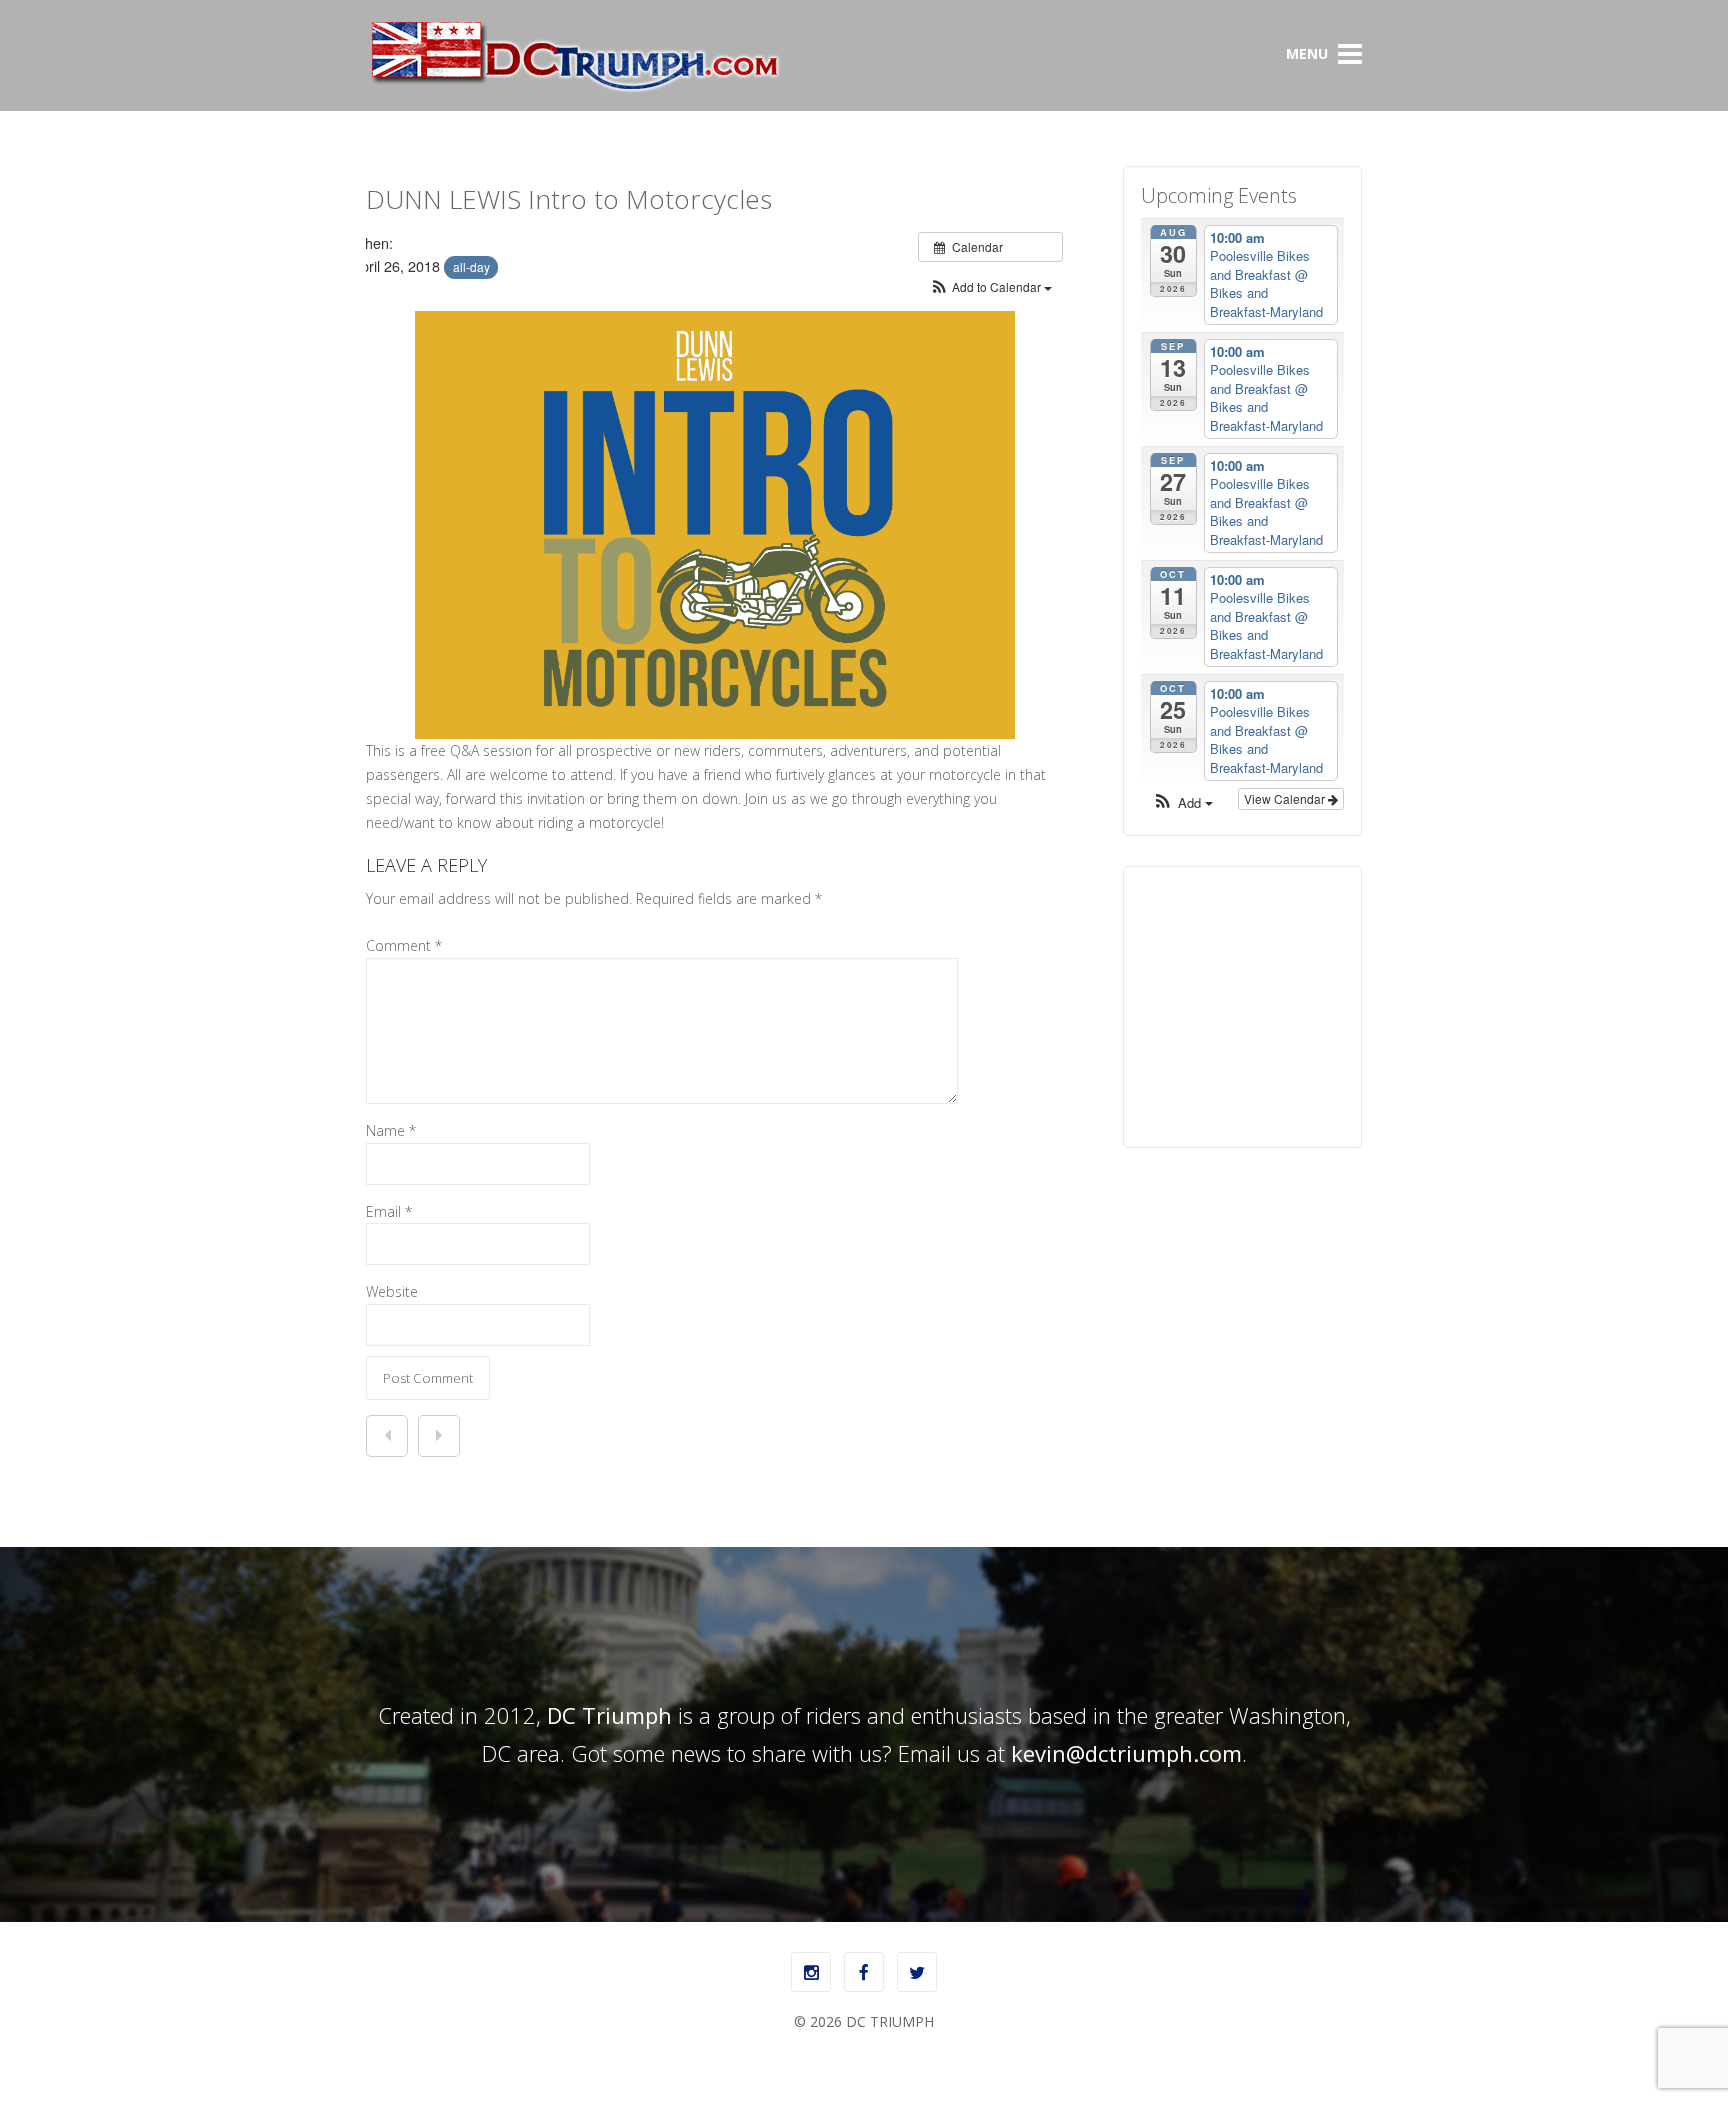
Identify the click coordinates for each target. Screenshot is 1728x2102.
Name (391, 1130)
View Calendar (1286, 798)
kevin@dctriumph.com (1126, 1753)
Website (392, 1291)
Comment (404, 945)
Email (389, 1211)
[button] (990, 286)
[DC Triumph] (574, 88)
